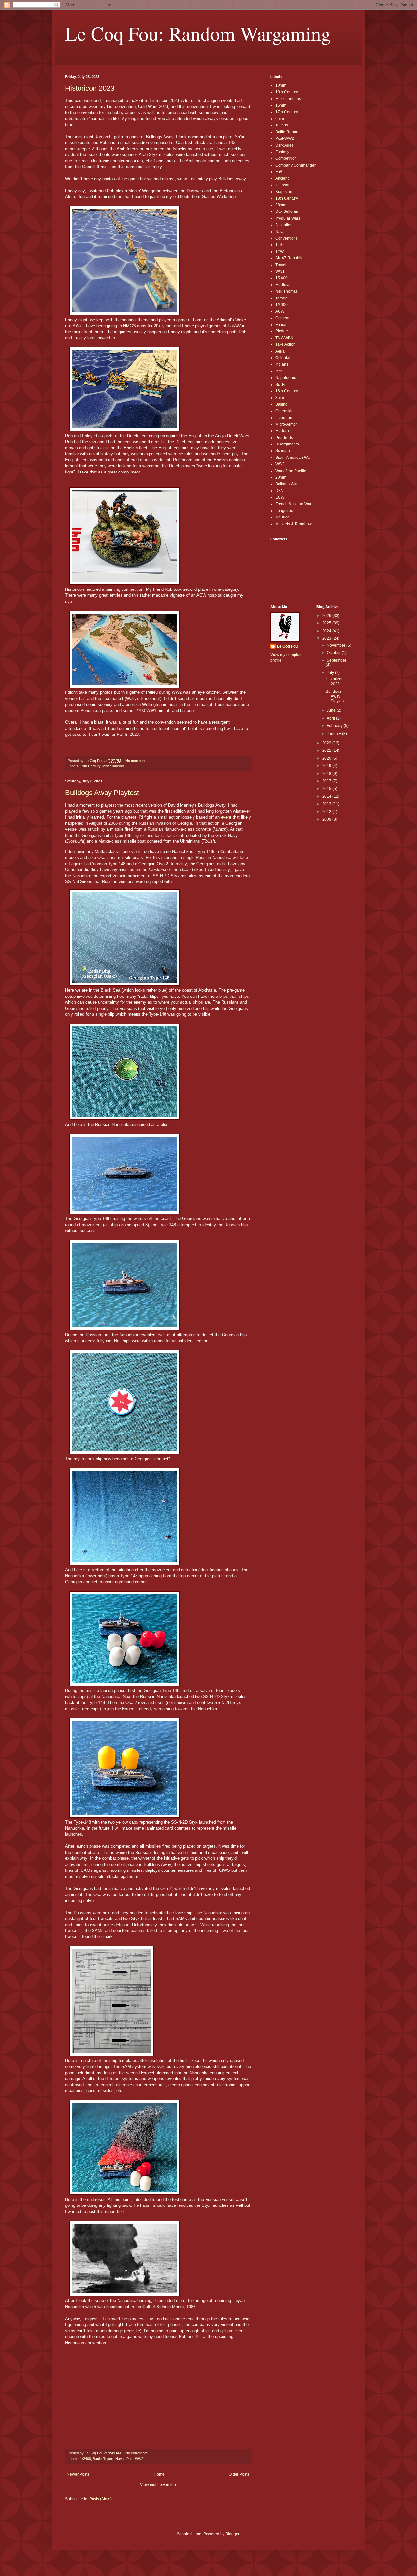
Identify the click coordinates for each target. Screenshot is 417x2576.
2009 (327, 819)
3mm (280, 398)
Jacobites (284, 225)
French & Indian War (293, 504)
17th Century (287, 112)
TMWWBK (284, 338)
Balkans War (287, 484)
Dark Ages (284, 145)
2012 (327, 812)
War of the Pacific (291, 471)
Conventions (287, 238)
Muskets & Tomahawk (295, 524)
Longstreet (285, 511)
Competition (286, 158)
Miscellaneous (114, 766)
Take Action (285, 344)
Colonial (283, 358)
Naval (120, 2459)
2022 (327, 743)
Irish (279, 371)
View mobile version (158, 2485)
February (335, 726)
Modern (282, 431)
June (332, 710)
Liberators (284, 418)
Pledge (282, 331)
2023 (327, 638)
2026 (327, 616)
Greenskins (285, 411)
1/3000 (281, 305)
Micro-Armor (286, 424)
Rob (161, 118)
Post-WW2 (135, 2459)
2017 (327, 781)
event (226, 817)
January (334, 734)
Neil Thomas (287, 291)
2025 (327, 623)
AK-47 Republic (289, 258)
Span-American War (293, 458)
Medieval (283, 285)
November (337, 645)
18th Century (287, 198)
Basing (281, 404)
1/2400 (86, 2459)
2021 (327, 750)
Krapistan (284, 192)
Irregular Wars (288, 218)
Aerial (280, 351)
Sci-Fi (280, 385)
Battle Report (103, 2459)
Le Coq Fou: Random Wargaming (198, 33)
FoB (279, 172)
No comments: (137, 761)
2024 (327, 631)
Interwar (282, 185)
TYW (280, 252)
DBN (280, 491)
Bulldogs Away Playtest (102, 793)
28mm (281, 205)
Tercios (282, 125)
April (331, 718)
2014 (327, 796)
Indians (282, 364)
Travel (281, 265)
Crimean (283, 318)
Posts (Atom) (101, 2499)
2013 (327, 804)
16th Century (287, 391)
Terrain (281, 298)
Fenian (281, 325)
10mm (281, 85)
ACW (280, 311)
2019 (327, 766)
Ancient (282, 178)
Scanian (283, 451)
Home (159, 2474)
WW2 (280, 464)
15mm (281, 105)
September (337, 660)
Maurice (282, 517)
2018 (327, 774)
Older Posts (239, 2474)
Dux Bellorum (287, 211)
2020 (327, 758)
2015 (327, 789)
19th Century (90, 766)
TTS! (279, 245)
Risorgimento (287, 444)
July (331, 673)
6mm (280, 119)
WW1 (280, 271)
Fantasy (282, 152)
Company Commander (295, 165)
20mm (281, 477)
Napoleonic (286, 378)
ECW (280, 497)
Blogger (232, 2534)
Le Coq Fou (287, 646)
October (334, 653)
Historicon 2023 (90, 88)
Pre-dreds (284, 438)
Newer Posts (78, 2474)
